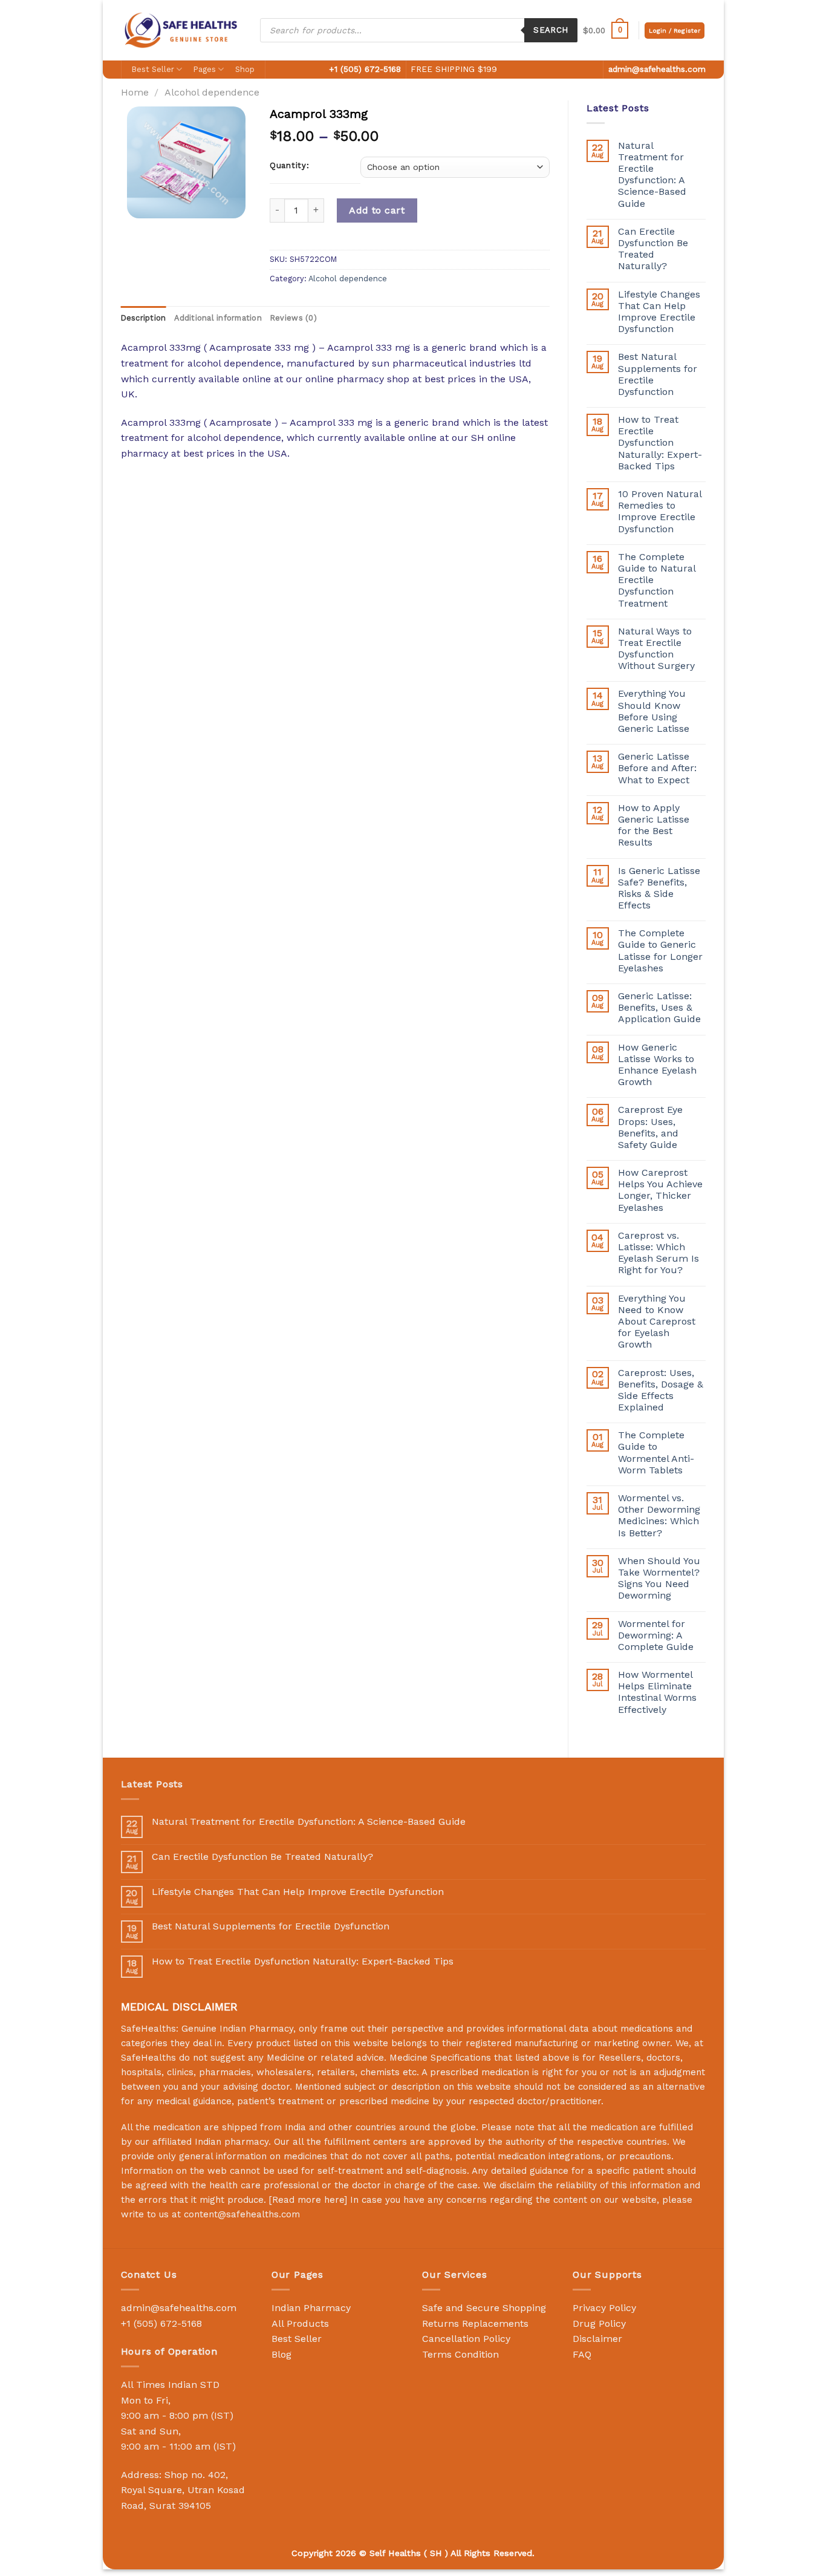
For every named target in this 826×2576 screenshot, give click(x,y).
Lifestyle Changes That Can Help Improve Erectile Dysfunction (659, 312)
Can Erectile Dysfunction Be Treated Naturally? (653, 249)
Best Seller (153, 69)
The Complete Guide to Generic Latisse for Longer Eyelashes (660, 951)
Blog (281, 2354)
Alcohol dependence (212, 92)
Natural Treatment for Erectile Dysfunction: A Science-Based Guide (652, 174)
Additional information (218, 318)
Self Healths (395, 2553)
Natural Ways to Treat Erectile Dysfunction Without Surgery (656, 649)
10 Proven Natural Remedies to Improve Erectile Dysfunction (660, 511)
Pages (205, 69)
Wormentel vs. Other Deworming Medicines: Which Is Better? (659, 1515)
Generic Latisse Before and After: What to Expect (657, 768)
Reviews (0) (294, 318)
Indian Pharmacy (311, 2308)
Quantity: (289, 166)
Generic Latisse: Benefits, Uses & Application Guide (659, 1007)
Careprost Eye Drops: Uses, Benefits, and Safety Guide (650, 1127)
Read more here (308, 2200)
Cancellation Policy (466, 2339)
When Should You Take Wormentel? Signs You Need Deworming (659, 1578)
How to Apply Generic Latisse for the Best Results (654, 825)
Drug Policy (599, 2323)
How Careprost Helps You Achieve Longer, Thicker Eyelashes (660, 1190)
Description (144, 318)
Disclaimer (597, 2339)
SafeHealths (148, 2058)
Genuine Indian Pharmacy (237, 2029)
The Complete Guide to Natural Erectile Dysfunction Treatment (657, 580)
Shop (245, 69)
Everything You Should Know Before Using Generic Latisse (654, 711)
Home (135, 92)
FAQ (582, 2354)
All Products (300, 2323)
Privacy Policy (604, 2308)
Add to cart (377, 210)
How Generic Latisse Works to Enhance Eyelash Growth (657, 1065)
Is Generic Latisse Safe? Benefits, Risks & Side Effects (659, 888)
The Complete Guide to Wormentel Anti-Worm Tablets (656, 1453)
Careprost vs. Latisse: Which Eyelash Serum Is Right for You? (659, 1253)
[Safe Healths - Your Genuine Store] (181, 30)
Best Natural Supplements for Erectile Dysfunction (658, 374)
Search (551, 30)
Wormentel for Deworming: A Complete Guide (656, 1635)
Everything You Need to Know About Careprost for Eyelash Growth (657, 1322)
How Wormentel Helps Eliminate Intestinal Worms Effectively (657, 1692)
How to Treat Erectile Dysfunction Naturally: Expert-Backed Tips (660, 443)
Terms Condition (460, 2354)
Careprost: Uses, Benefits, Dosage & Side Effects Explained (661, 1390)
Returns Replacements (475, 2323)
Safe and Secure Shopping (484, 2308)
